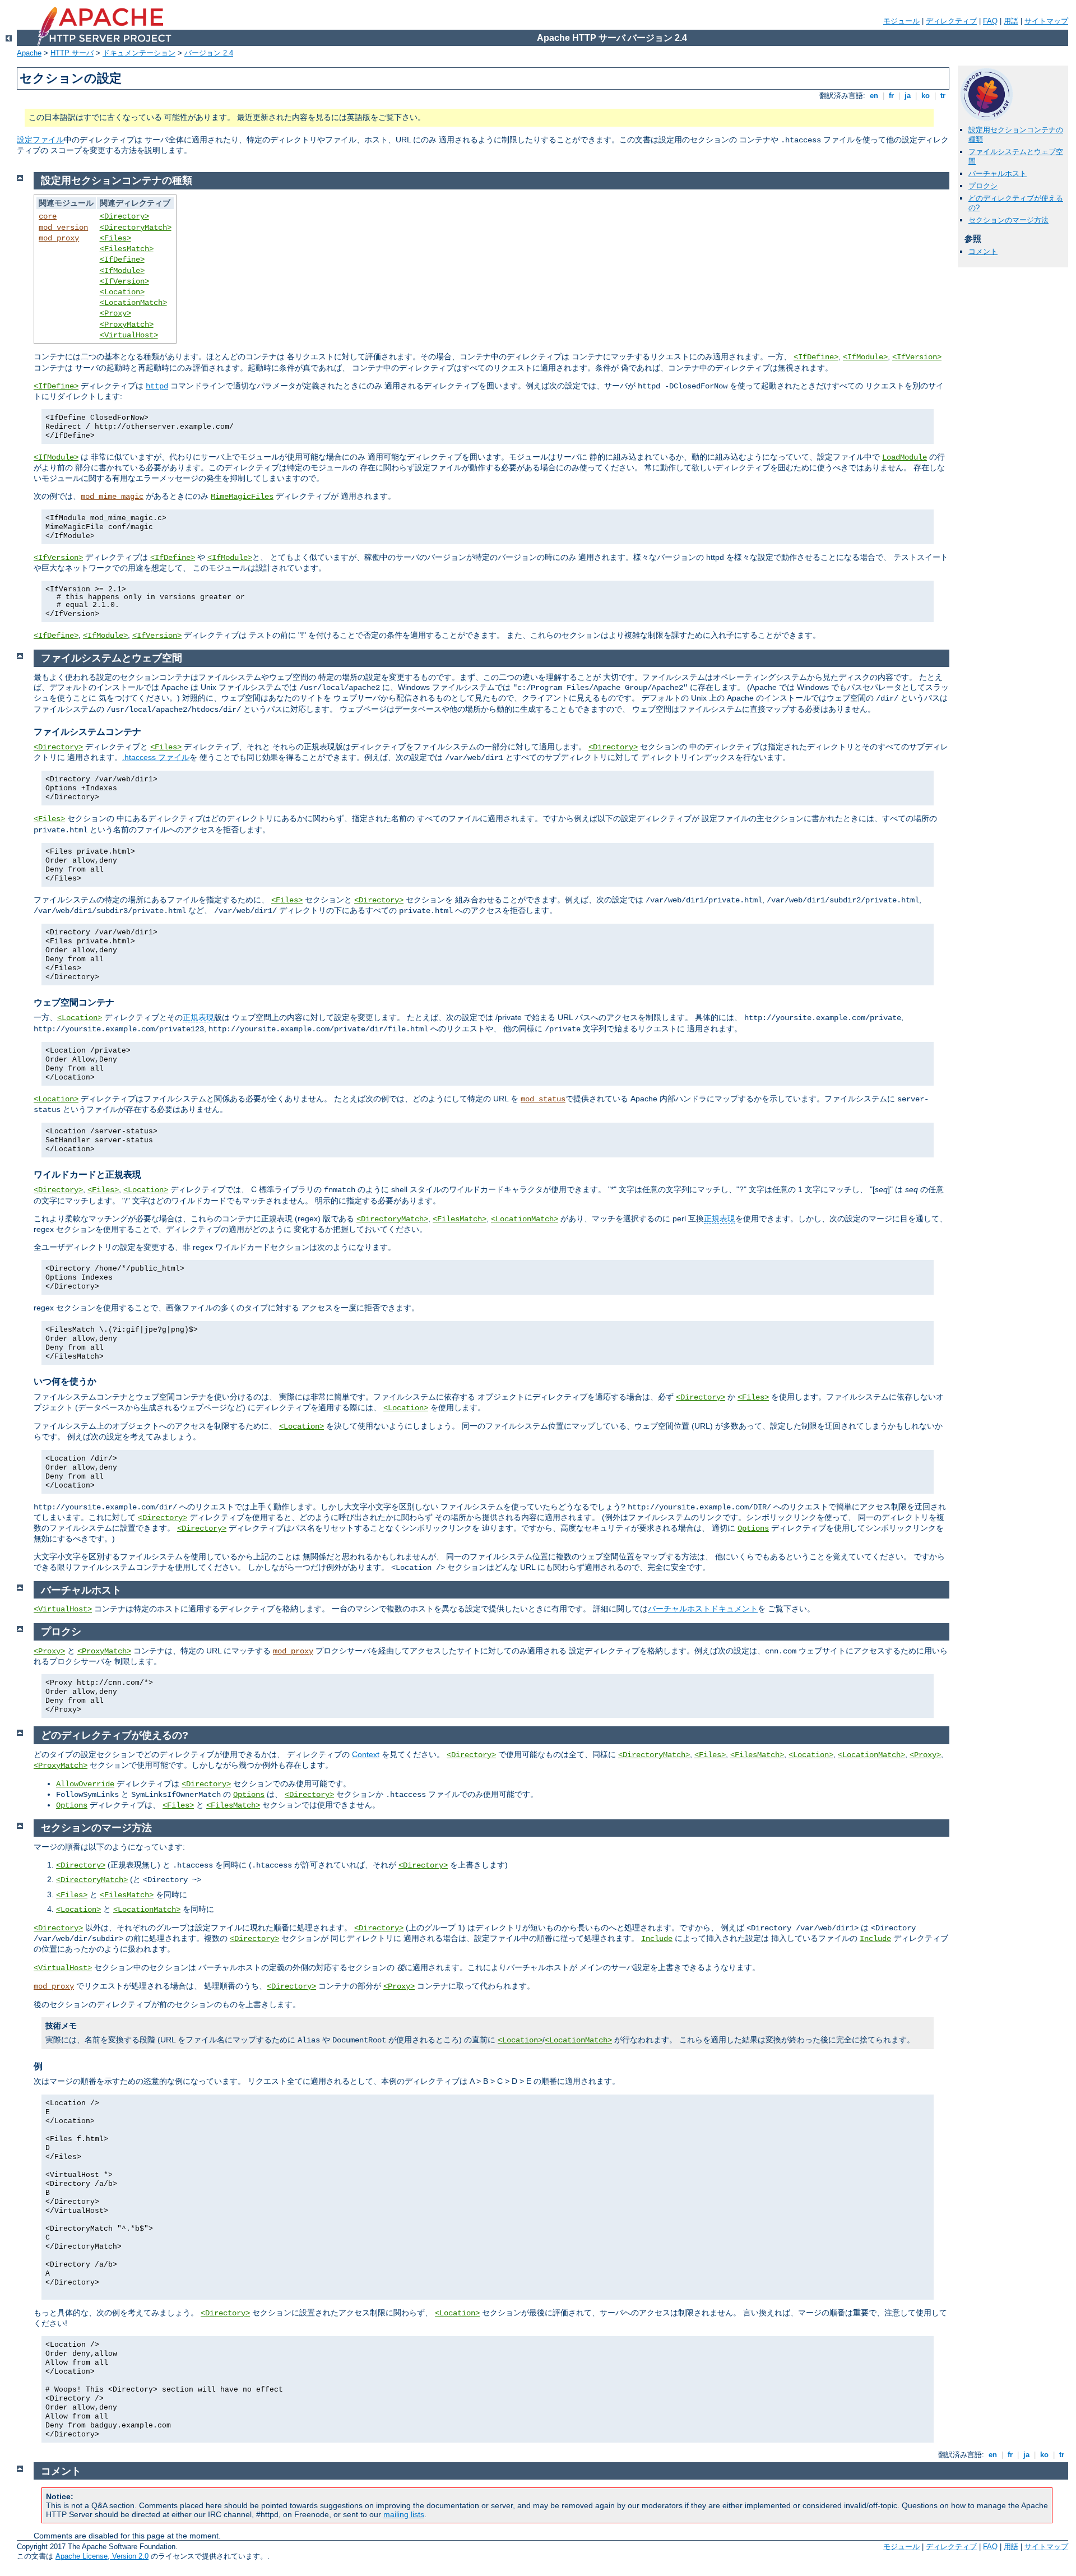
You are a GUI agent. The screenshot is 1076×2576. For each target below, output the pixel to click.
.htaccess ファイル (156, 757)
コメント (983, 251)
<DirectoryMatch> (136, 228)
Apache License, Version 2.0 (102, 2556)
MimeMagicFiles (242, 497)
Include (657, 1939)
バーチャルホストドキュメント (703, 1609)
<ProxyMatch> (127, 325)
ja (908, 96)
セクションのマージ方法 (1008, 220)
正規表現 (198, 1017)
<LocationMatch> (133, 303)
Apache (29, 53)
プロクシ (983, 186)
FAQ (990, 21)
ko (926, 96)
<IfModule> (122, 271)
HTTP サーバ (72, 53)
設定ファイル (40, 140)
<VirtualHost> (129, 335)
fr (891, 96)
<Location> (122, 292)
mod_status (543, 1099)
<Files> (115, 238)
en (874, 96)
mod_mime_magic (112, 497)
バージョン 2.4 (209, 53)
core (48, 216)
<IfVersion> (124, 281)
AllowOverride (85, 1784)
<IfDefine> (122, 260)
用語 (1011, 21)
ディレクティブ (951, 21)
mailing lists (404, 2514)
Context (366, 1754)
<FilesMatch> (127, 249)
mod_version (63, 228)
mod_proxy (59, 238)
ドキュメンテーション (139, 53)
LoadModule (905, 457)
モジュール (901, 21)
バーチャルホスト (998, 173)
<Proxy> (115, 313)
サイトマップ (1046, 21)
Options (753, 1528)
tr (943, 96)
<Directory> (124, 216)
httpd (157, 386)
